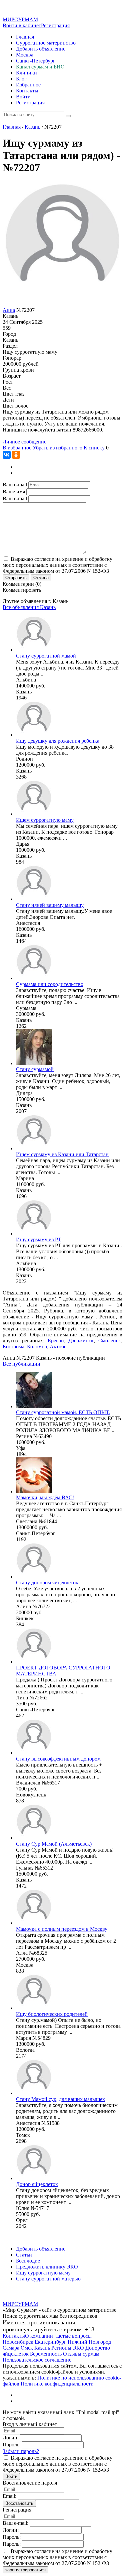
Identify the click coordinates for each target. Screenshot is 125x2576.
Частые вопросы (73, 2336)
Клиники (26, 73)
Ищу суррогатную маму (43, 2273)
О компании (39, 2336)
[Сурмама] (34, 978)
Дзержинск (81, 1341)
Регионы (61, 2348)
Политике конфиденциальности (57, 2384)
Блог (21, 79)
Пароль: (12, 2445)
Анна (9, 310)
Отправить (16, 578)
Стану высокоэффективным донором (58, 1759)
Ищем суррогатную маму (45, 820)
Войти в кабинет (22, 25)
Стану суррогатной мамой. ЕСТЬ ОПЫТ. (63, 1412)
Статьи (24, 2255)
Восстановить (19, 2503)
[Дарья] (34, 814)
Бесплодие (28, 2261)
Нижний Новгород (89, 2342)
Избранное (28, 85)
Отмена (41, 578)
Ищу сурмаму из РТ (39, 1239)
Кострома (13, 1347)
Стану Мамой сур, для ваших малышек (60, 2099)
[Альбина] (34, 650)
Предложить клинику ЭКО (47, 2267)
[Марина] (34, 1148)
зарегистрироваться (25, 2570)
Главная (25, 37)
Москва (25, 55)
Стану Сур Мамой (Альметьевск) (54, 1844)
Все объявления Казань (29, 607)
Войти (23, 97)
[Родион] (34, 735)
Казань (42, 2348)
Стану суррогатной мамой (46, 656)
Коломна (37, 1347)
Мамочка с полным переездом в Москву (62, 1929)
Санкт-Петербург (36, 61)
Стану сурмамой (35, 1069)
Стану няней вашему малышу (50, 905)
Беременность (46, 2354)
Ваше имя (14, 491)
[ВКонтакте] (7, 455)
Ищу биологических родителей (52, 2014)
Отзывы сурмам (81, 2354)
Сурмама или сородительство (50, 984)
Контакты (27, 91)
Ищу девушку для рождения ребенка (58, 741)
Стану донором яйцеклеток (47, 1583)
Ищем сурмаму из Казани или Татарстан (62, 1154)
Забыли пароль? (21, 2451)
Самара (11, 2348)
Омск (27, 2348)
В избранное (17, 448)
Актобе (58, 1347)
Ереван (56, 1341)
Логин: (11, 2438)
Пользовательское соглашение (37, 2360)
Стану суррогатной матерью (48, 2279)
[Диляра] (34, 1063)
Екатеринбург (50, 2342)
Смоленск (110, 1341)
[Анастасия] (34, 899)
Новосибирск (18, 2342)
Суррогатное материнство (46, 43)
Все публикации (21, 1364)
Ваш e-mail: (15, 2523)
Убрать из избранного (57, 448)
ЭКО (78, 2348)
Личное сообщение (24, 442)
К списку (94, 448)
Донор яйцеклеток (37, 2184)
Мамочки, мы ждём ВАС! (45, 1497)
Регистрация (55, 25)
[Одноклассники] (16, 455)
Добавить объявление (41, 49)
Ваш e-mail (15, 485)
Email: (9, 2496)
